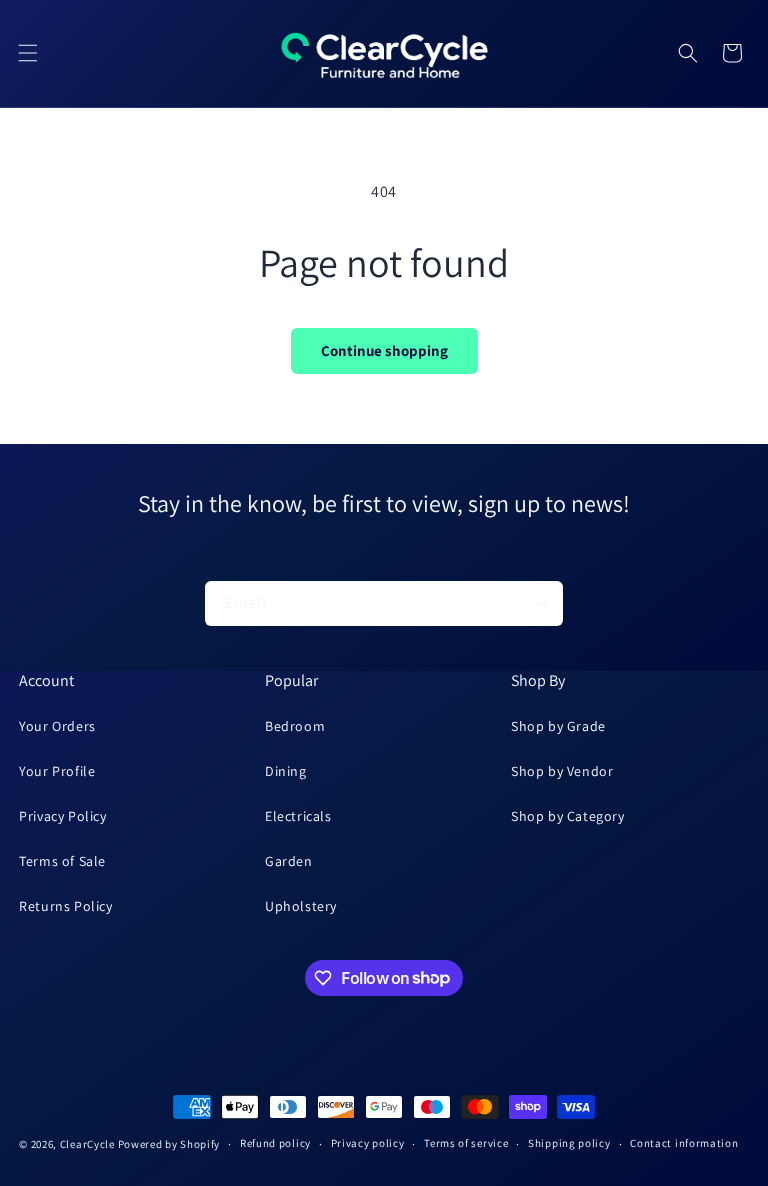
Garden (289, 861)
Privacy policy (368, 1143)
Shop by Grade (558, 726)
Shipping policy (569, 1143)
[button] (28, 53)
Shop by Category (568, 816)
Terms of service (466, 1143)
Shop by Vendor (562, 771)
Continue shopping (384, 350)
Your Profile (57, 771)
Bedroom (295, 726)
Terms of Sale (62, 861)
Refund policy (275, 1143)
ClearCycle (87, 1144)
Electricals (298, 816)
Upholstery (301, 906)
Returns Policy (65, 906)
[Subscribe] (541, 603)
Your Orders (57, 726)
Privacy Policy (62, 816)
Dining (286, 771)
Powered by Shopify (169, 1144)
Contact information (684, 1143)
